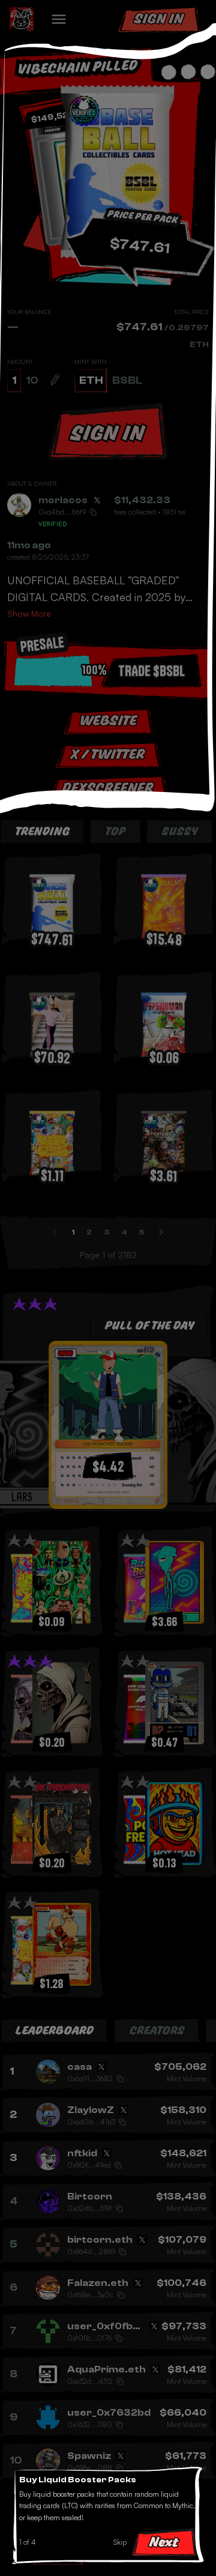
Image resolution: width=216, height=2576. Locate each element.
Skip (120, 2542)
